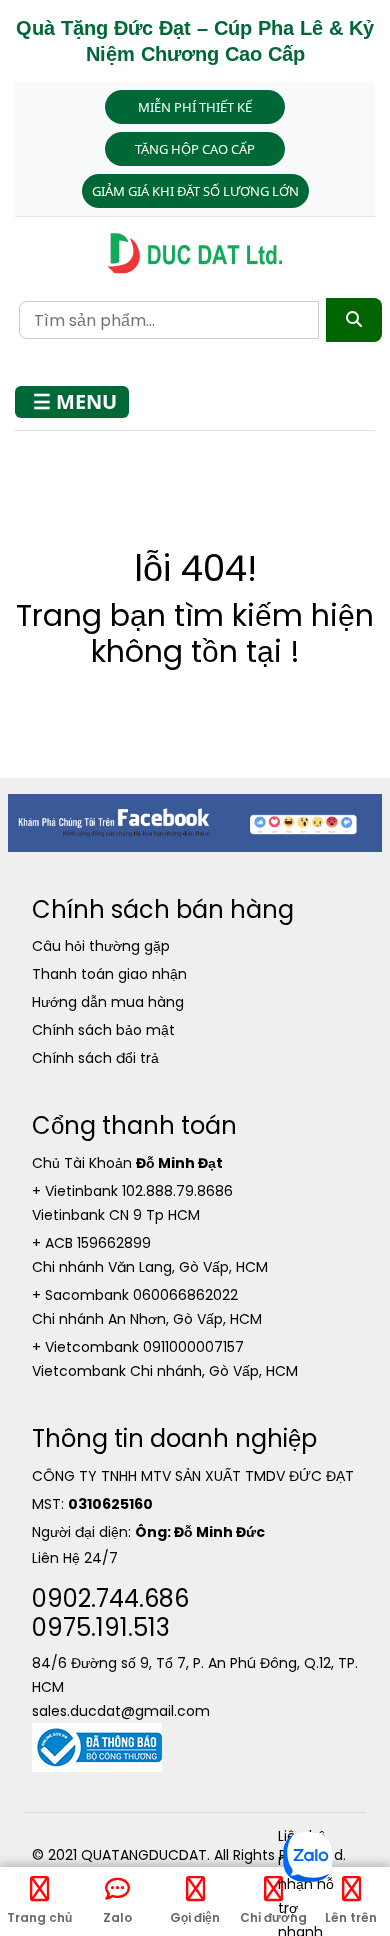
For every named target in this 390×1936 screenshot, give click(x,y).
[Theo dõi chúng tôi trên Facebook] (195, 822)
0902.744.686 (110, 1598)
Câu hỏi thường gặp (101, 946)
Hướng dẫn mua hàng (108, 1002)
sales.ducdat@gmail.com (121, 1711)
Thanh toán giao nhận (109, 974)
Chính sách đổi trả (95, 1058)
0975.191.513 (101, 1627)
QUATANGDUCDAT (144, 1855)
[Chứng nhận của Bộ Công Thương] (97, 1746)
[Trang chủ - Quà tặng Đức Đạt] (195, 253)
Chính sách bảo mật (103, 1030)
